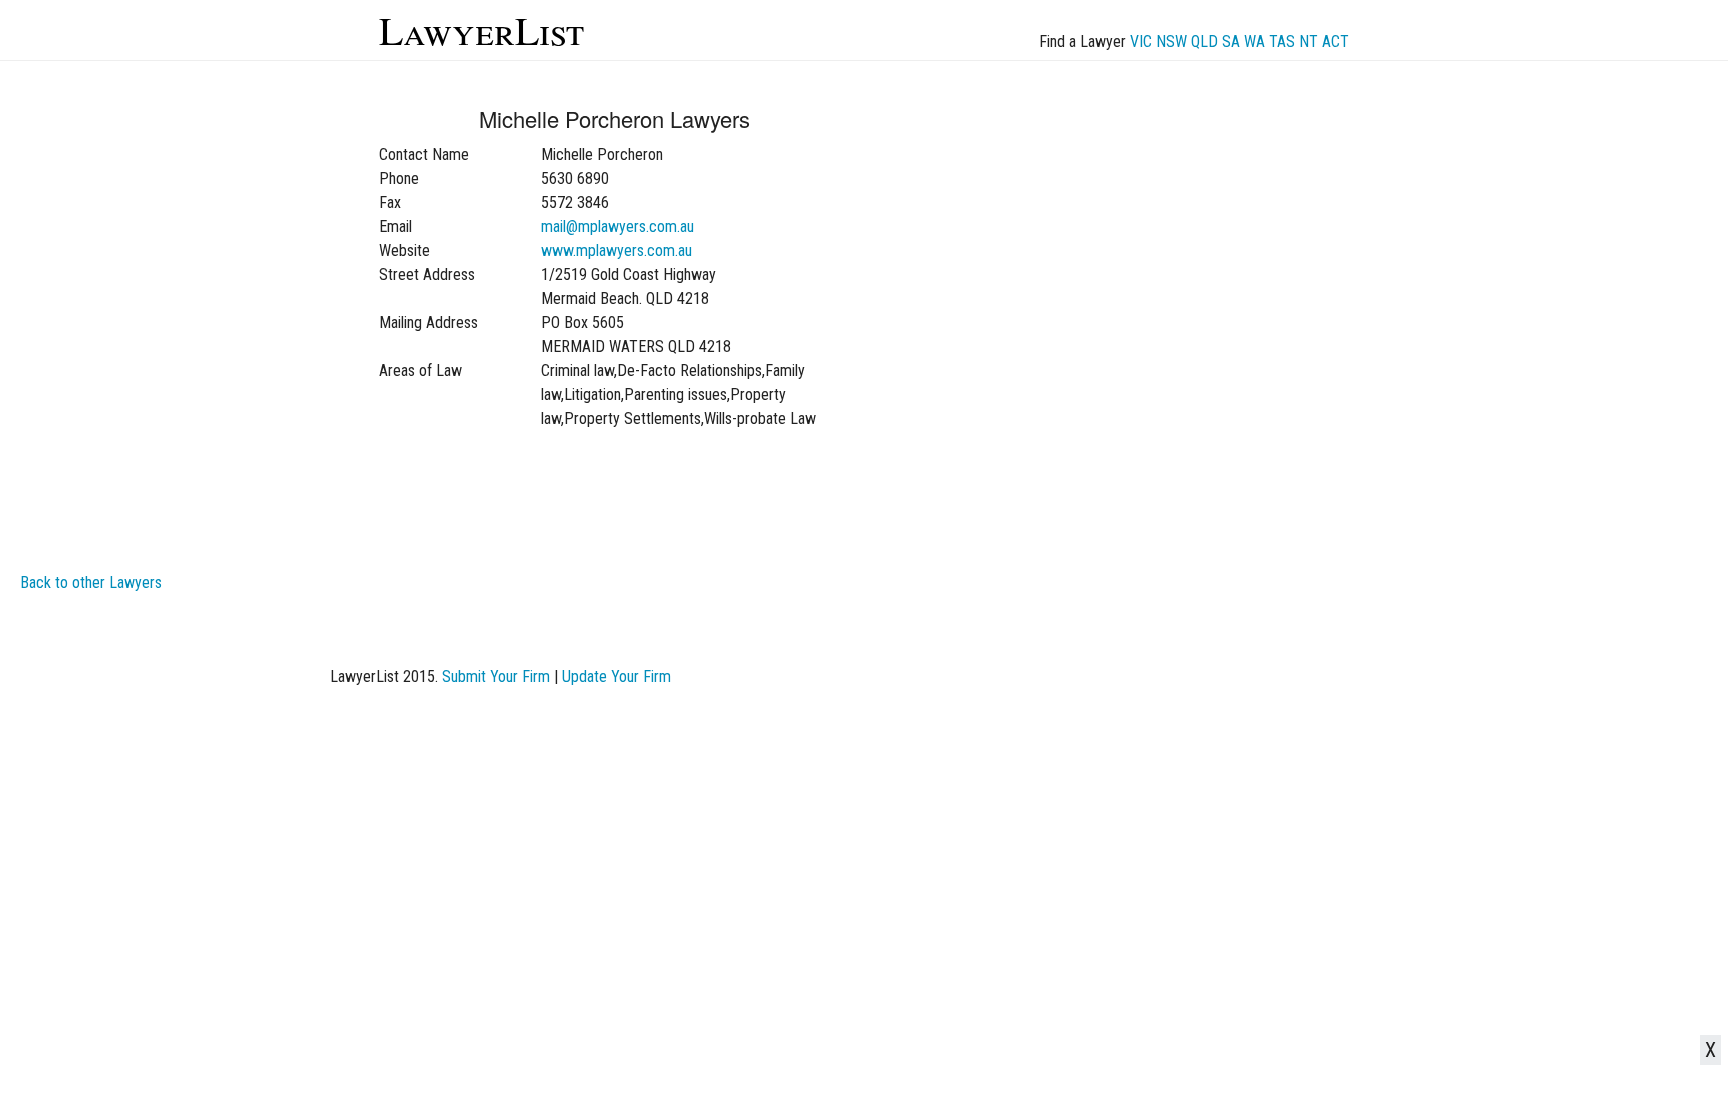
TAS (1282, 41)
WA (1254, 41)
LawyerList (481, 29)
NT (1308, 41)
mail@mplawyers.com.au (617, 226)
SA (1231, 41)
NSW (1171, 41)
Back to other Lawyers (91, 582)
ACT (1335, 41)
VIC (1141, 41)
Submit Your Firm (496, 676)
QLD (1204, 41)
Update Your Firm (616, 676)
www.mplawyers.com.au (616, 250)
